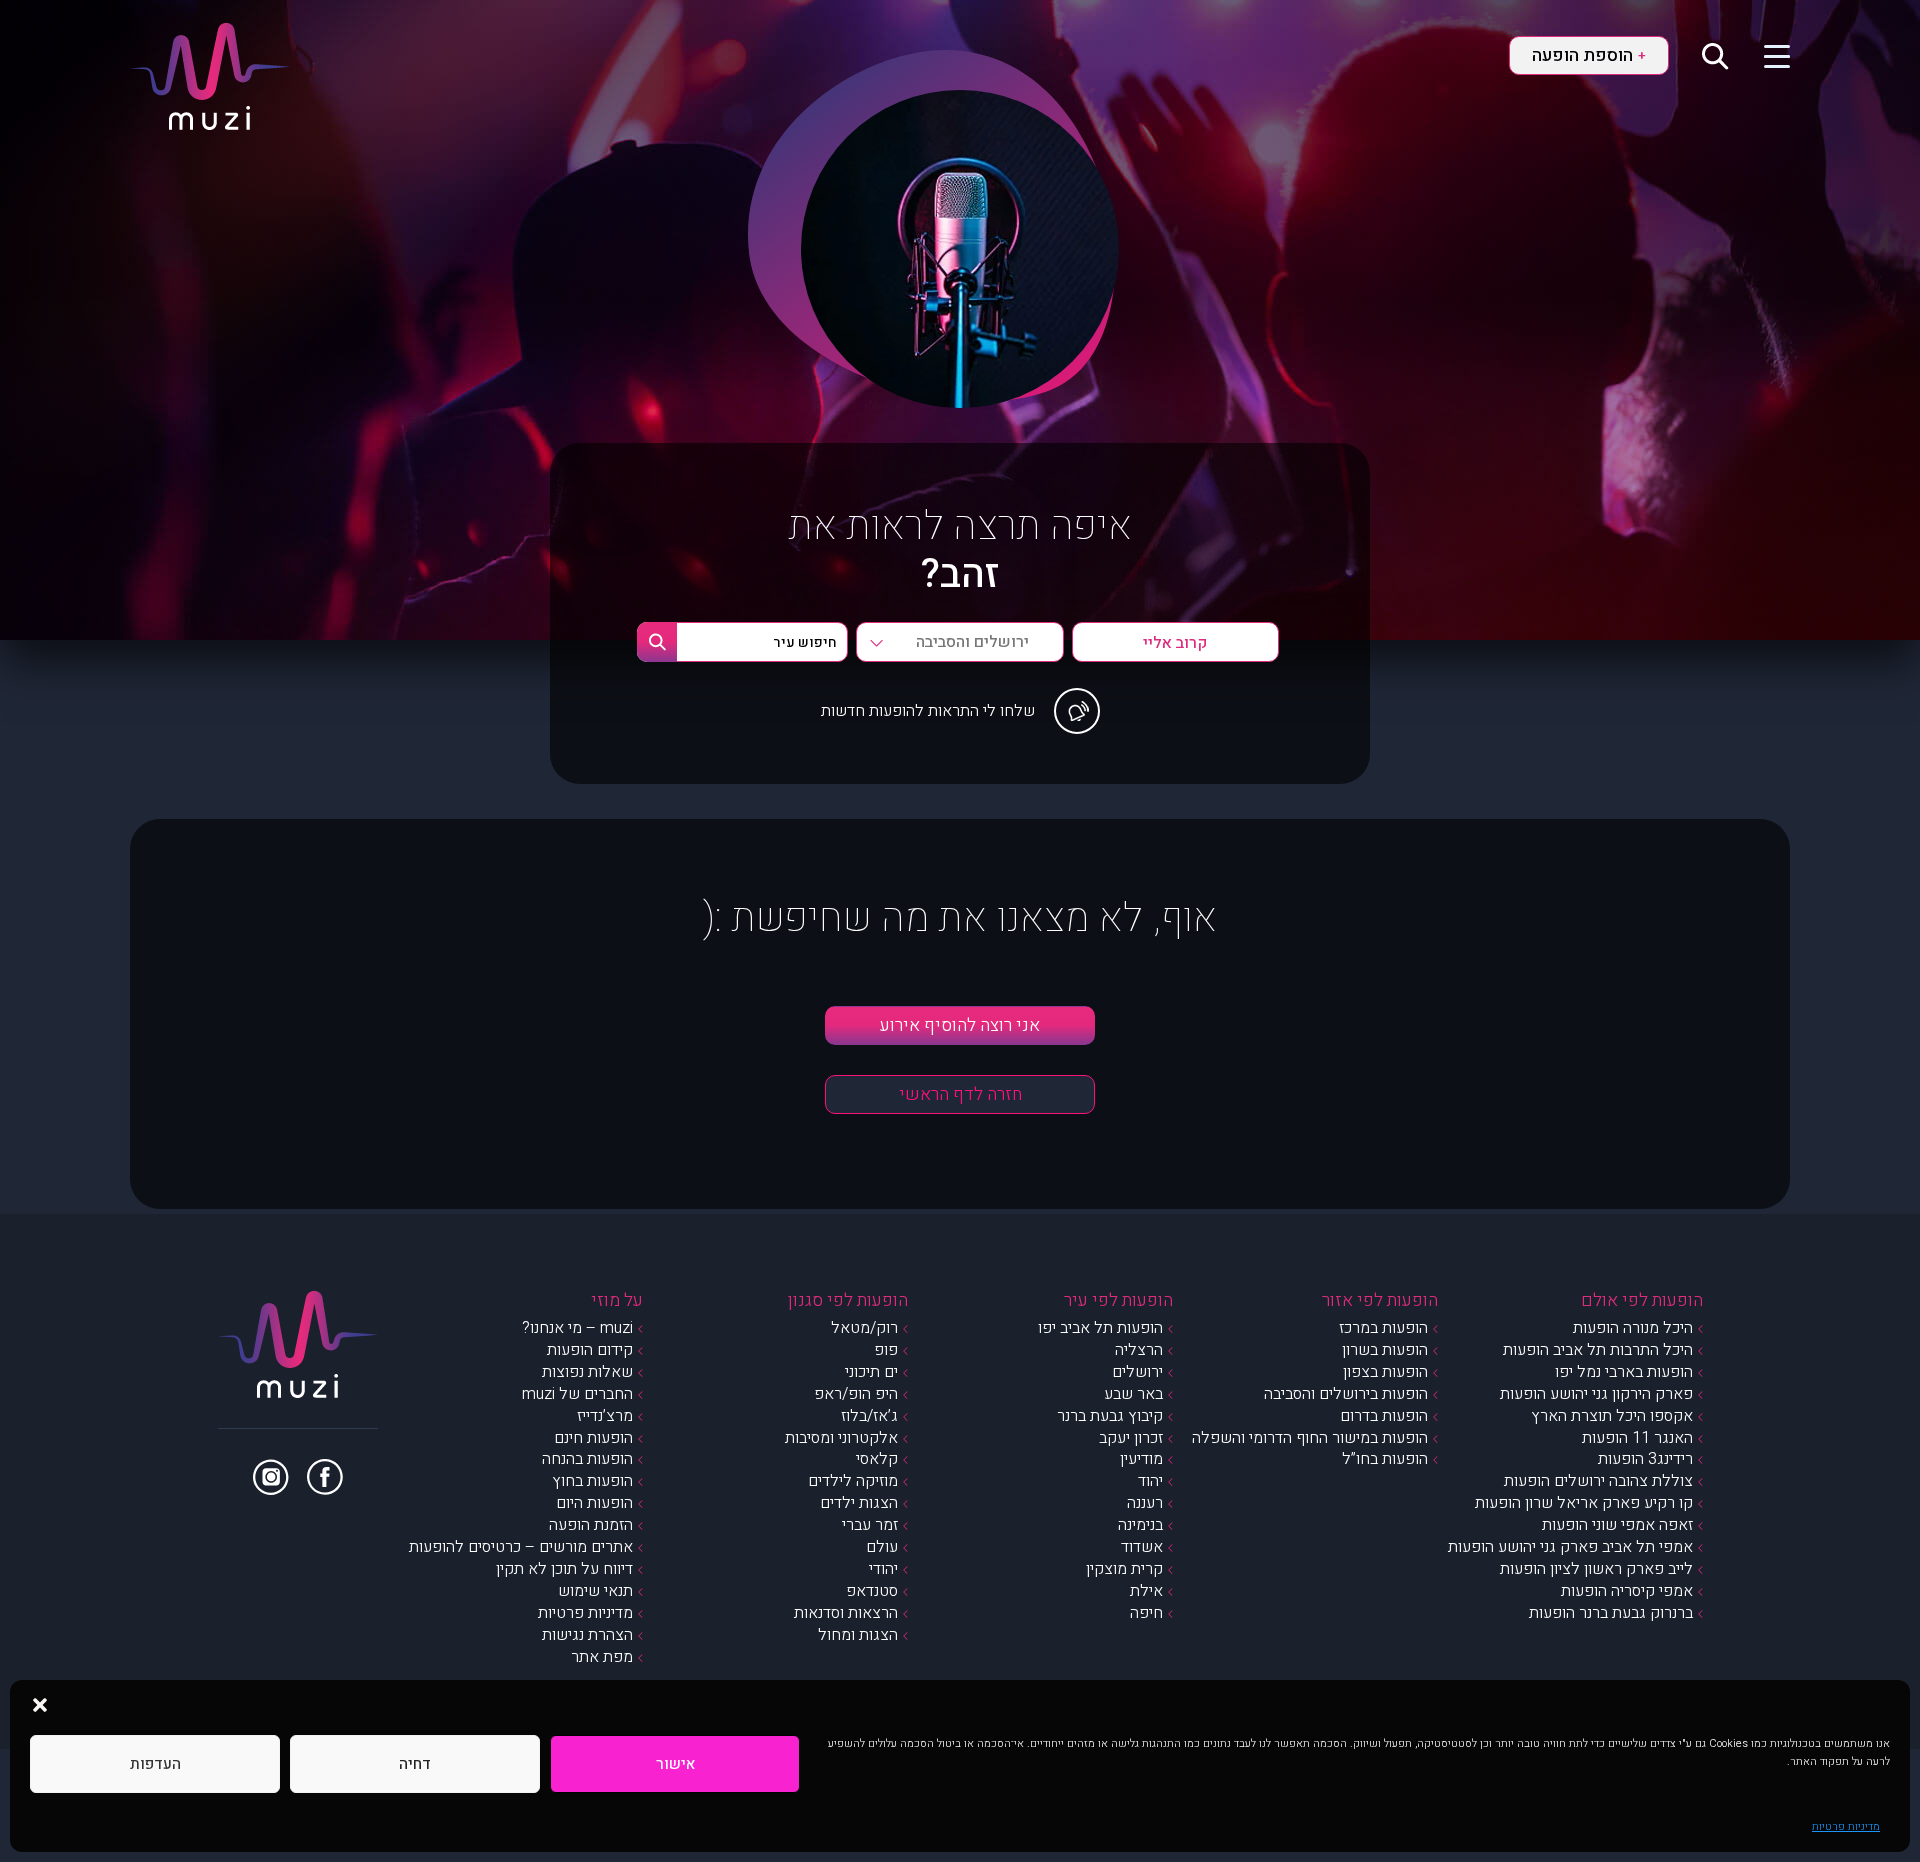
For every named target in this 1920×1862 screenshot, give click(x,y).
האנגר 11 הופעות (1637, 1438)
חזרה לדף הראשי (960, 1094)
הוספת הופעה (1589, 55)
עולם (882, 1547)
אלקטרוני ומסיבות (841, 1438)
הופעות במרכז (1383, 1328)
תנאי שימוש (595, 1591)
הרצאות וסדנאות (846, 1613)
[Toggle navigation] (1764, 55)
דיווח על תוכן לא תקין (564, 1569)
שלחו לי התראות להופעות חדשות (928, 711)
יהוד (1150, 1481)
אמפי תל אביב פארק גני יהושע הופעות (1570, 1547)
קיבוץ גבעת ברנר (1110, 1416)
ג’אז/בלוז (869, 1416)
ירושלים (1137, 1372)
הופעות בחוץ (592, 1481)
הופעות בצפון (1385, 1372)
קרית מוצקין (1124, 1569)
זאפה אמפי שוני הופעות (1617, 1525)
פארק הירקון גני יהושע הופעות (1596, 1394)
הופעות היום (594, 1503)
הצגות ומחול (858, 1635)
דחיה (415, 1764)
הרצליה (1139, 1350)
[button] (40, 1705)
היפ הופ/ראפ (856, 1394)
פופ (886, 1350)
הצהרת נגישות (587, 1635)
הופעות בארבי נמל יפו (1624, 1372)
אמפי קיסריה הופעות (1627, 1591)
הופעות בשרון (1385, 1350)
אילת (1146, 1591)
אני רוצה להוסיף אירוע (960, 1025)
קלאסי (877, 1459)
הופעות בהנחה (587, 1459)
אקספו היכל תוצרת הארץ (1612, 1416)
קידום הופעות (590, 1350)
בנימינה (1140, 1525)
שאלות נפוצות (587, 1372)
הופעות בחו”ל (1385, 1459)
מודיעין (1141, 1459)
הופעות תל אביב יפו (1100, 1328)
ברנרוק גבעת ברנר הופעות (1611, 1613)
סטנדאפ (872, 1591)
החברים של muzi (577, 1394)
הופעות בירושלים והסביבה (1346, 1394)
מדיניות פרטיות (1846, 1826)
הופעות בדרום (1384, 1416)
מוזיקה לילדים (853, 1481)
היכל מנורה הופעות (1633, 1328)
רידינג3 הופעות (1645, 1459)
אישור (675, 1764)
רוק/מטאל (864, 1328)
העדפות (155, 1764)
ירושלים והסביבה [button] (972, 642)
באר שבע (1133, 1394)
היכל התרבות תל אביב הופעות (1598, 1350)
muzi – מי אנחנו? (577, 1328)
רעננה (1145, 1503)
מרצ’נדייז (605, 1416)
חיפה (1146, 1613)
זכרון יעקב (1131, 1438)
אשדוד (1142, 1547)
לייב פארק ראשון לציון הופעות (1596, 1569)
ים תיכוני (871, 1372)
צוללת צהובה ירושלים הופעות (1598, 1481)
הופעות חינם (593, 1438)
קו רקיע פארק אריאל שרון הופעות (1584, 1503)
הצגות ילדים (859, 1503)
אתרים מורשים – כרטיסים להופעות (521, 1547)
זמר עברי (870, 1525)
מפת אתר (602, 1657)
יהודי (883, 1569)
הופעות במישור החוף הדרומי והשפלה (1310, 1438)
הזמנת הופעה (591, 1525)
